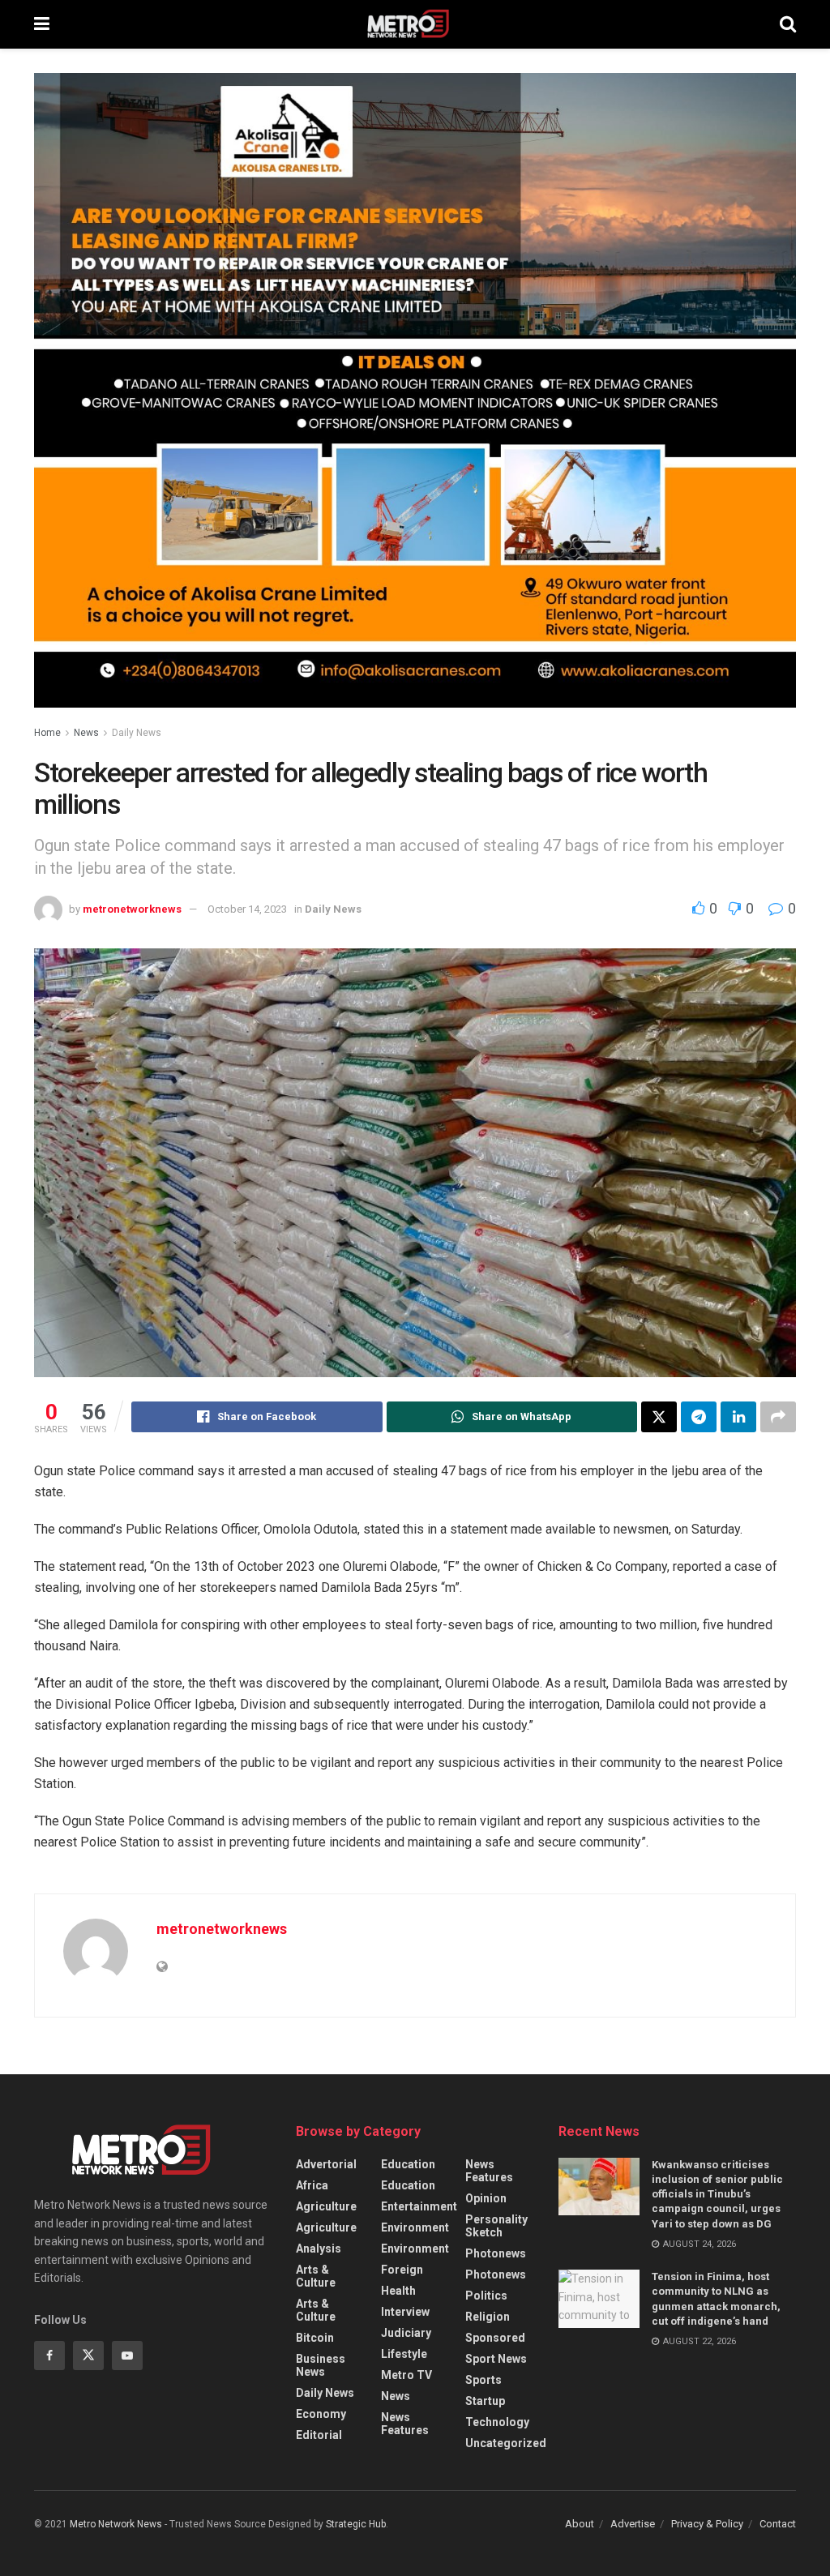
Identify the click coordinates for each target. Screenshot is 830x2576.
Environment (415, 2227)
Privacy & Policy (707, 2524)
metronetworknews (132, 909)
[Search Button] (788, 24)
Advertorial (326, 2164)
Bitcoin (315, 2338)
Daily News (137, 733)
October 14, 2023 (247, 909)
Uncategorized (506, 2443)
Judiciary (406, 2333)
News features (405, 2424)
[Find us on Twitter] (88, 2356)
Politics (486, 2296)
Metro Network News (116, 2524)
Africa (312, 2185)
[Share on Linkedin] (738, 1417)
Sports (483, 2380)
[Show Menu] (42, 24)
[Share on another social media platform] (778, 1417)
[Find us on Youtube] (127, 2356)
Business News (321, 2365)
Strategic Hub (356, 2524)
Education (408, 2164)
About (580, 2524)
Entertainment (419, 2206)
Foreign (402, 2270)
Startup (485, 2401)
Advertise (633, 2524)
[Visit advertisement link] (415, 402)
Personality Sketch (496, 2226)
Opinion (486, 2198)
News (86, 733)
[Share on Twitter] (659, 1417)
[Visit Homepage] (415, 24)
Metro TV (406, 2375)
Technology (497, 2422)
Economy (321, 2414)
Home (47, 733)
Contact (778, 2524)
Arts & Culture (316, 2276)
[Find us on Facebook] (49, 2356)
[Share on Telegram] (699, 1417)
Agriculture (326, 2206)
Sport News (496, 2359)
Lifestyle (404, 2354)
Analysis (319, 2249)
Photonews (496, 2253)
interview (405, 2312)
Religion (488, 2317)
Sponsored (495, 2338)
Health (398, 2291)
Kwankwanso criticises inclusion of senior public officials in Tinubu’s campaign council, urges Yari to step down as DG (717, 2194)
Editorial (319, 2435)
